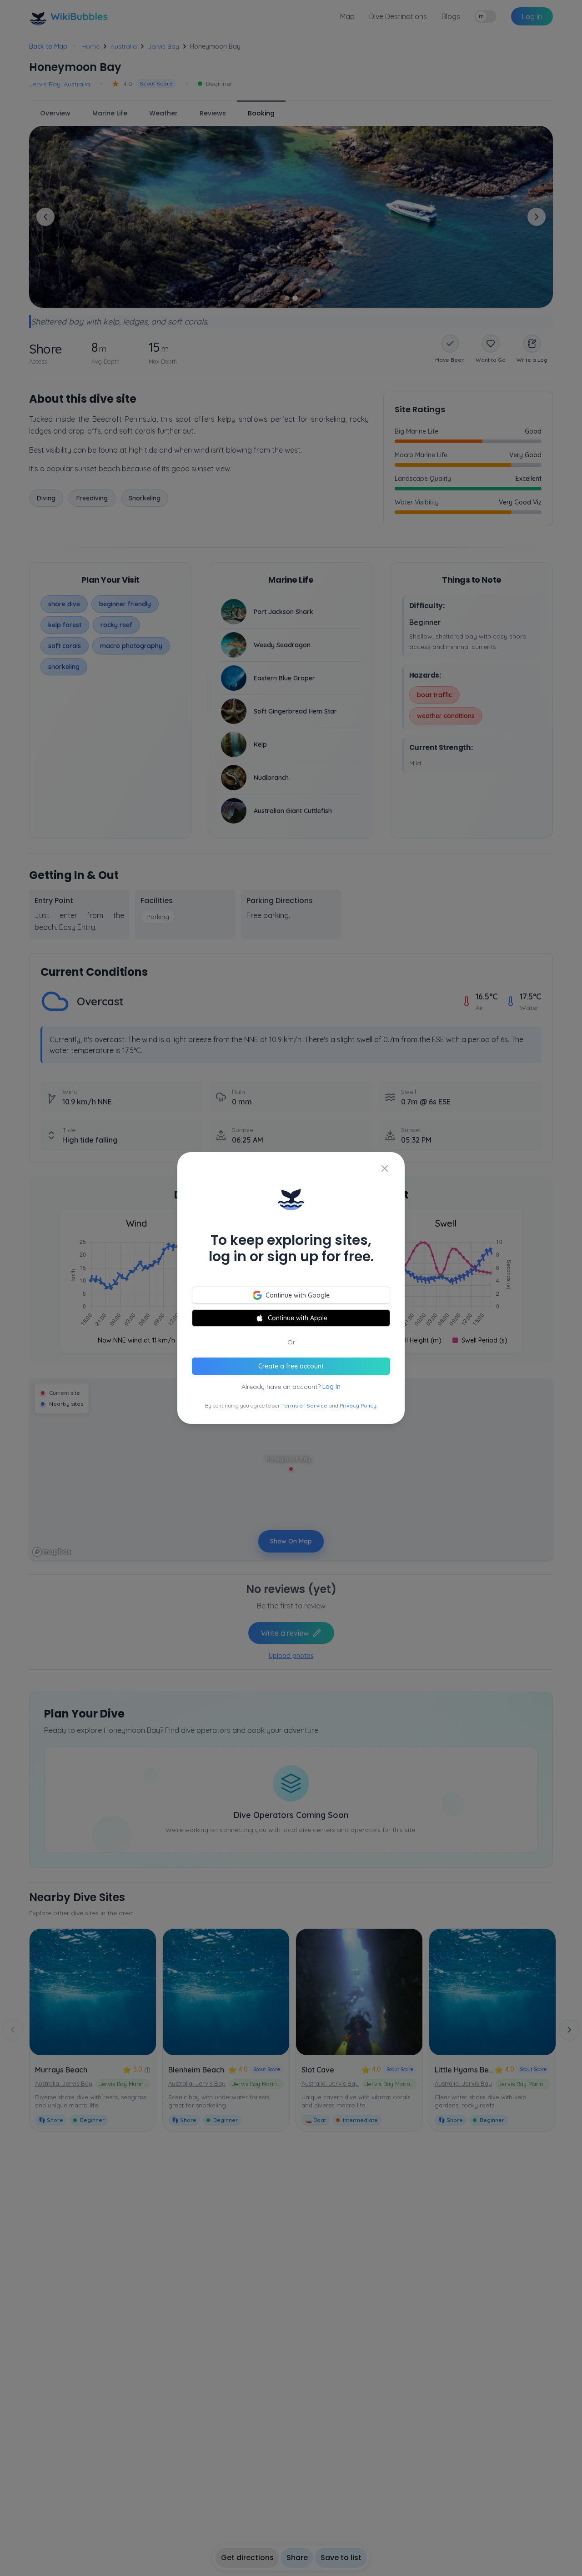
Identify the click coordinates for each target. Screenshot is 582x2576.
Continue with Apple (298, 1318)
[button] (291, 1288)
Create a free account (291, 1366)
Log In (331, 1387)
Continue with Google (298, 1295)
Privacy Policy (358, 1405)
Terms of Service (304, 1405)
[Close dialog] (385, 1168)
